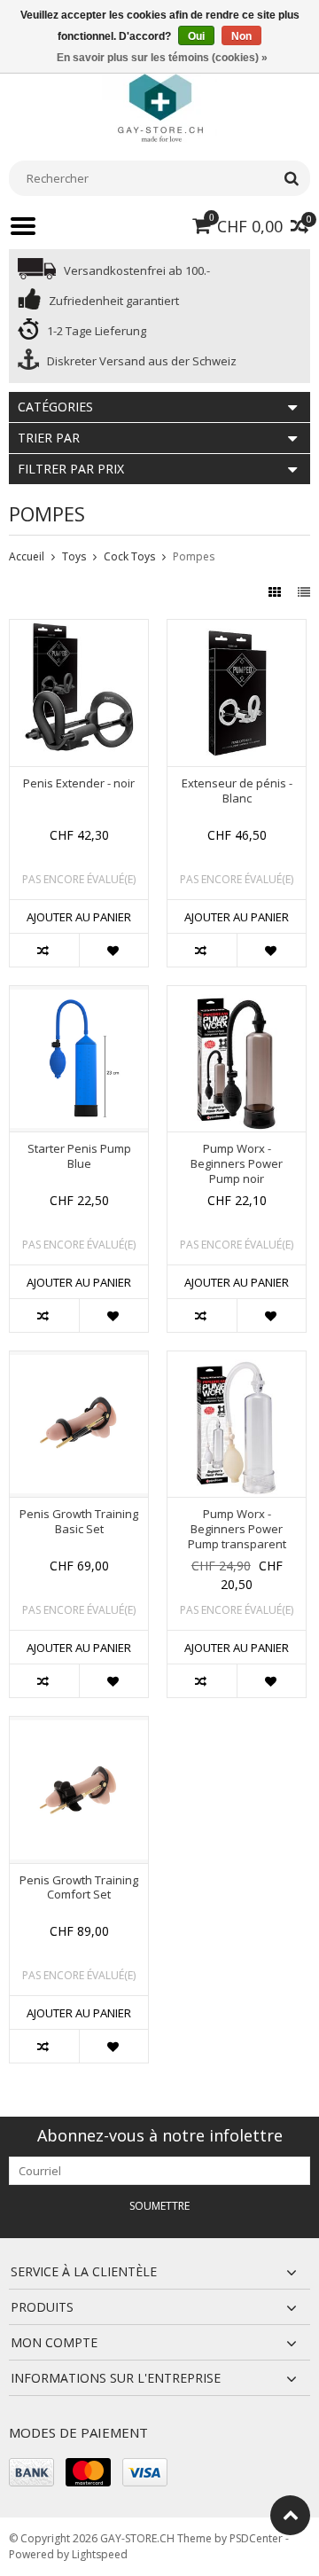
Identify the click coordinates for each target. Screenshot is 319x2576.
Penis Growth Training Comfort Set (79, 1888)
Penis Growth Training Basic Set (79, 1522)
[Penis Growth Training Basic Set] (79, 1361)
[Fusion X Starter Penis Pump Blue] (79, 995)
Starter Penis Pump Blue (79, 1156)
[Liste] (304, 592)
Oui (196, 36)
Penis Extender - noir (79, 783)
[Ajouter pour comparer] (44, 950)
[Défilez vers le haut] (290, 2515)
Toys (74, 556)
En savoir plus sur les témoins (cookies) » (162, 58)
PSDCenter (256, 2538)
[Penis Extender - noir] (79, 629)
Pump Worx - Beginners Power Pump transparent (237, 1529)
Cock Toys (129, 556)
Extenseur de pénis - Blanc (237, 791)
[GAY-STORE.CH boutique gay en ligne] (159, 106)
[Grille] (276, 592)
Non (241, 36)
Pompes (194, 556)
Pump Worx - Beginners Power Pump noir (237, 1164)
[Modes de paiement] (31, 2472)
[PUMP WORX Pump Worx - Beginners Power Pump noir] (237, 995)
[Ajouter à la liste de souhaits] (113, 950)
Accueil (27, 556)
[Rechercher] (291, 178)
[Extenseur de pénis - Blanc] (237, 629)
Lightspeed (100, 2554)
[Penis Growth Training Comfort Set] (79, 1726)
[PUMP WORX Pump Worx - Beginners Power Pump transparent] (237, 1361)
